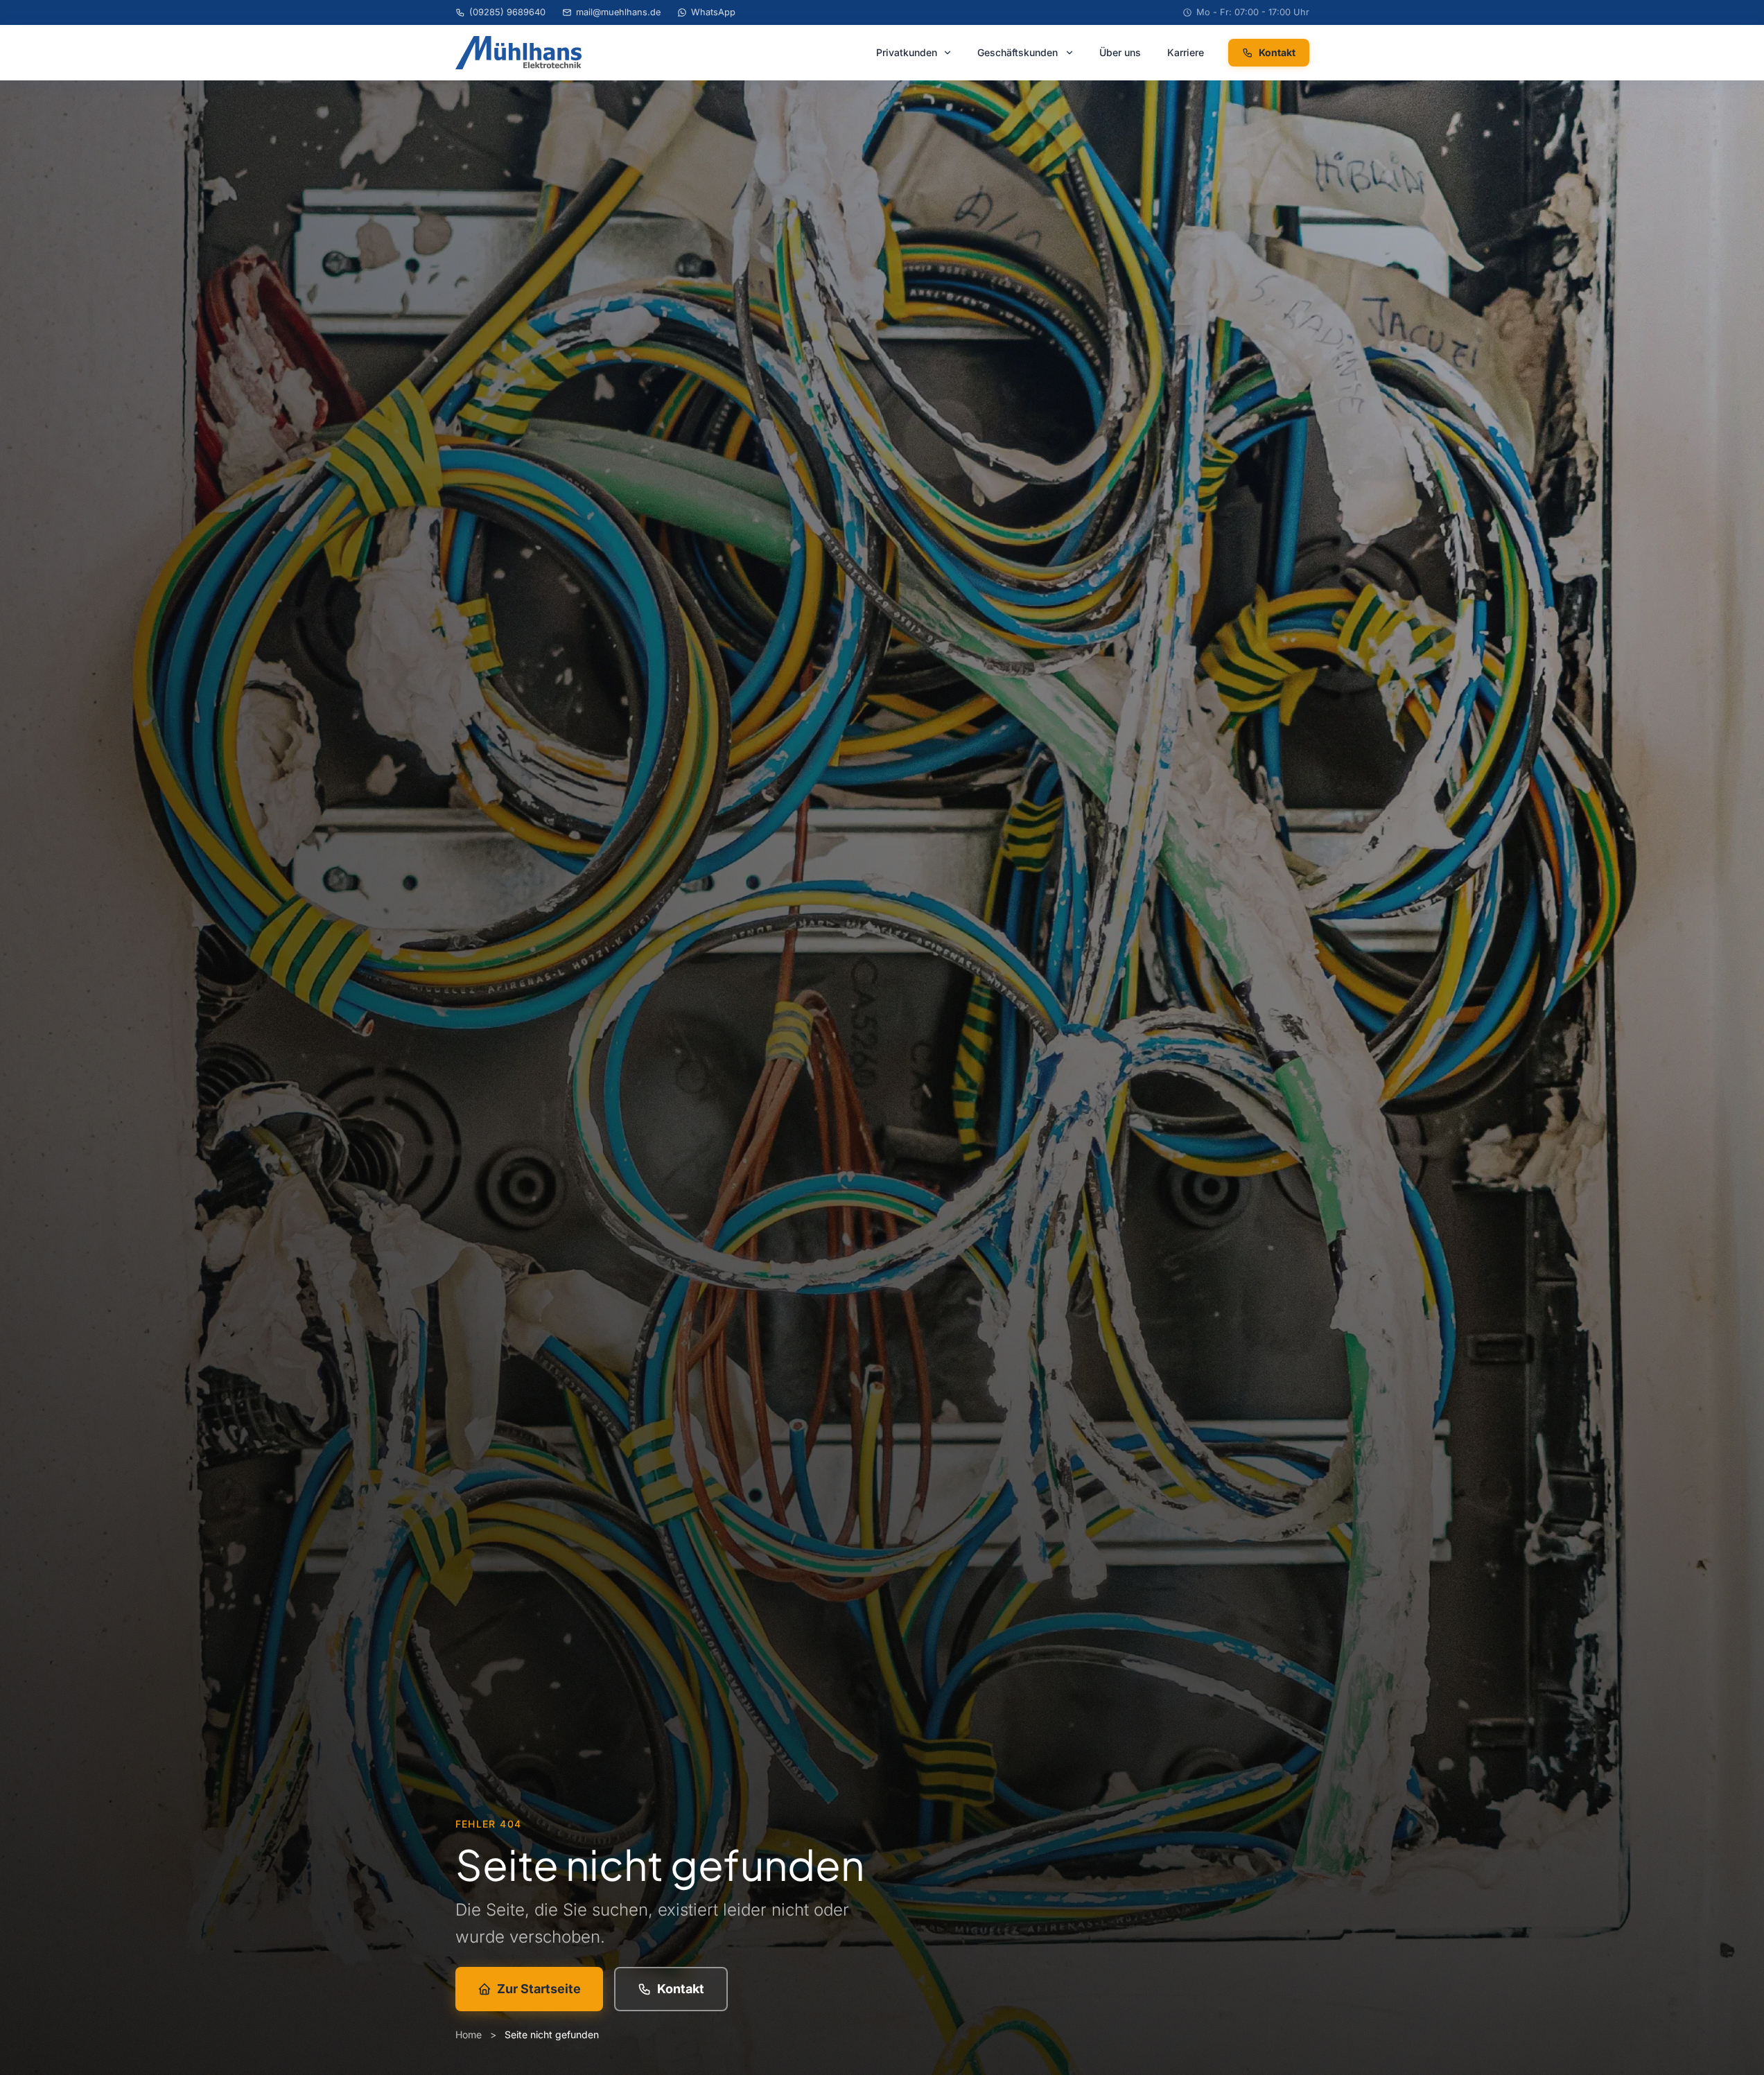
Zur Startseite (539, 1989)
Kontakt (1277, 52)
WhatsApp (713, 12)
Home (469, 2034)
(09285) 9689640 (507, 12)
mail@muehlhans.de (618, 12)
